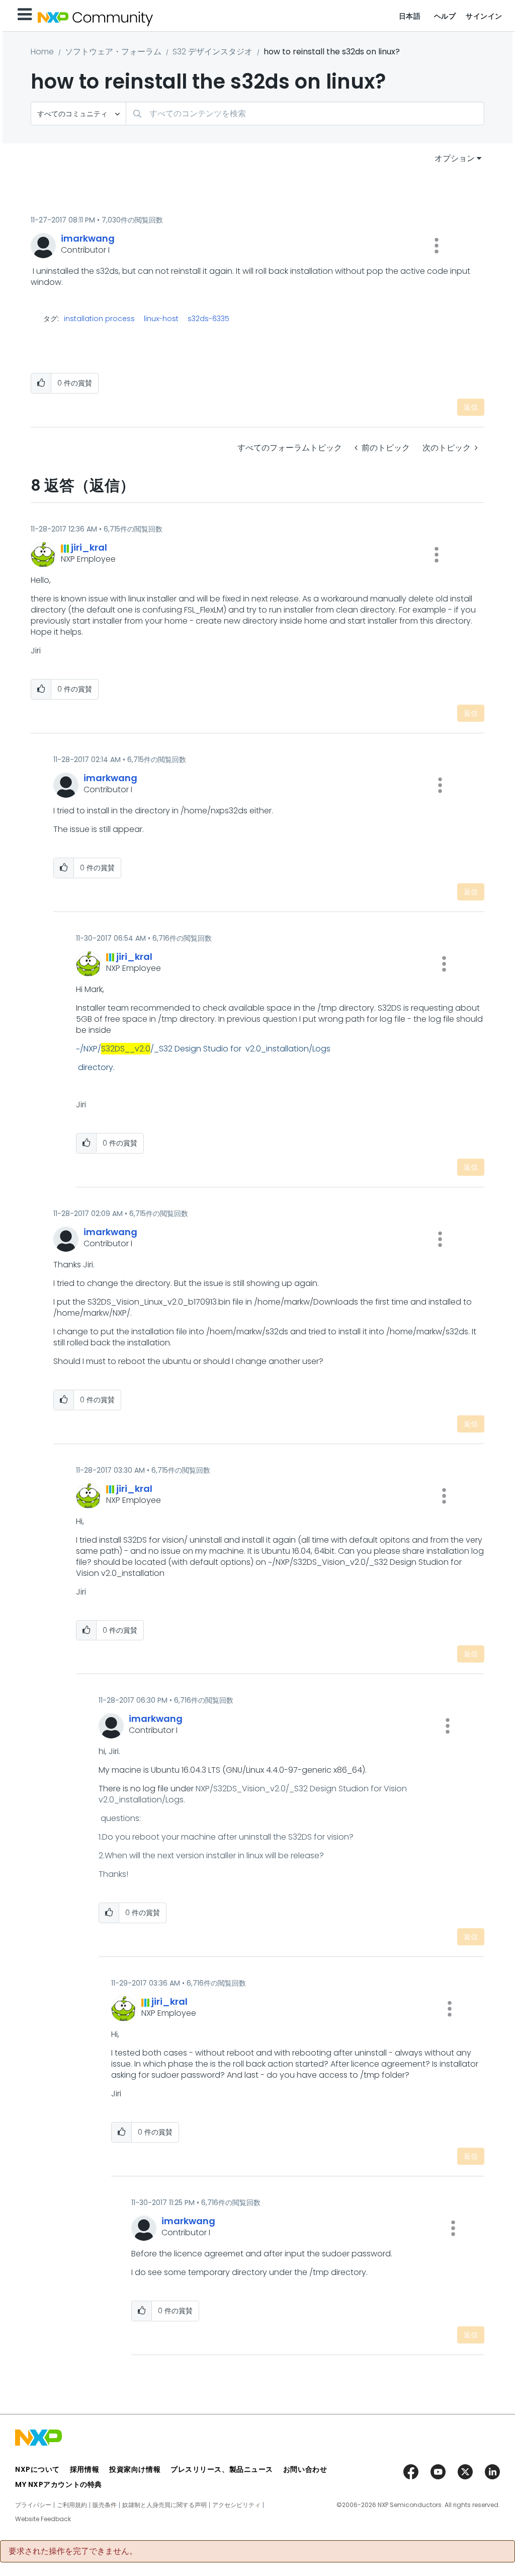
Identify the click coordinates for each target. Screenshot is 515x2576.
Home (42, 52)
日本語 (410, 16)
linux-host (161, 319)
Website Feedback (43, 2519)
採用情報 (84, 2469)
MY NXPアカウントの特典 (59, 2484)
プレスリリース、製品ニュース (222, 2469)
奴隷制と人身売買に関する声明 (164, 2505)
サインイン (484, 16)
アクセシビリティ (236, 2505)
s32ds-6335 (208, 319)
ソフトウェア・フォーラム (113, 52)
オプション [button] (455, 158)
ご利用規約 (72, 2505)
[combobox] (305, 113)
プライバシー (33, 2505)
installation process (99, 319)
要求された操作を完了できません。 (73, 2551)
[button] (437, 246)
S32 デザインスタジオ (212, 52)
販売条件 (105, 2505)
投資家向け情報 (135, 2469)
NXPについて (37, 2469)
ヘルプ (445, 16)
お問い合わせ (305, 2469)
